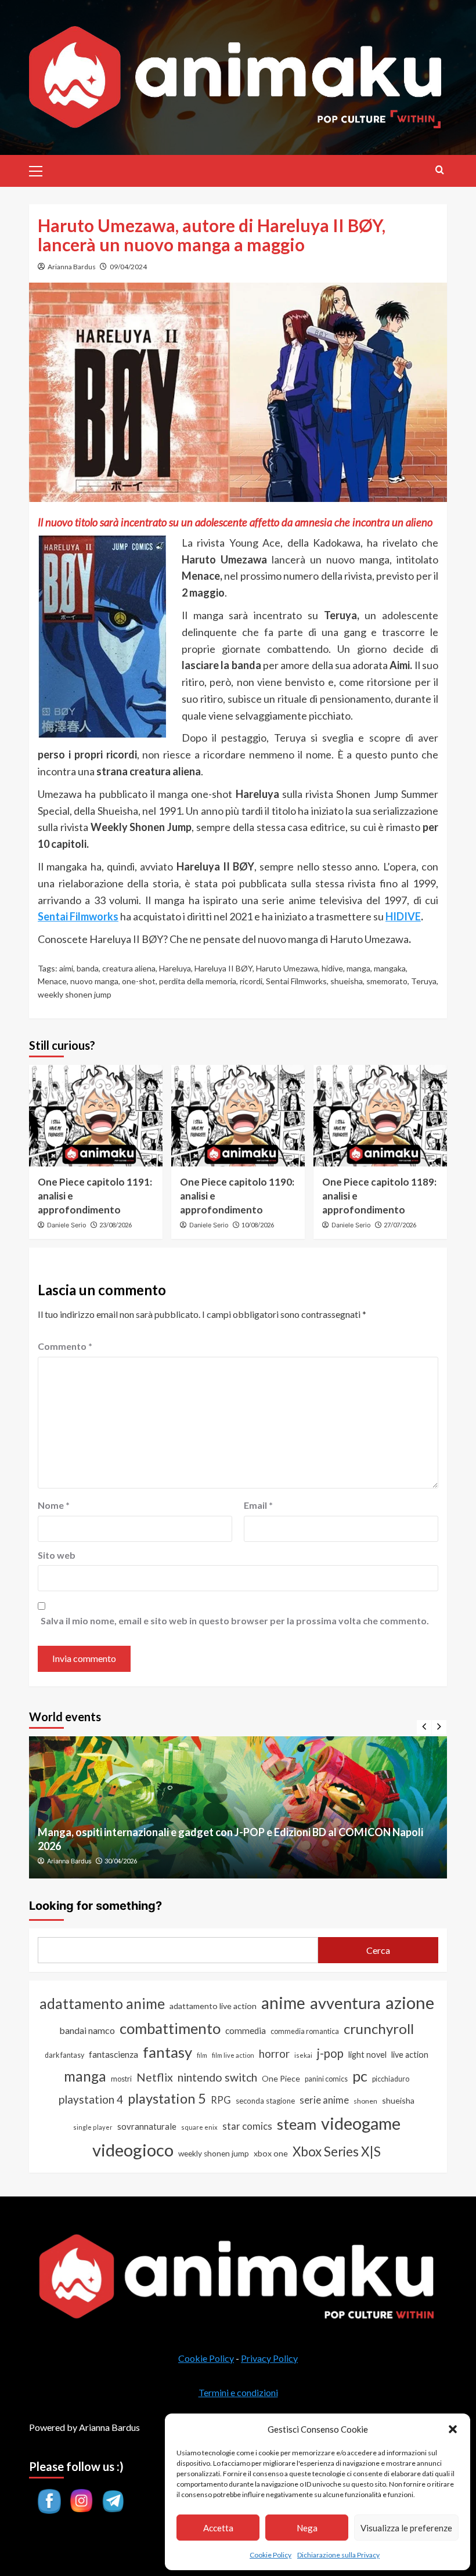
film (202, 2055)
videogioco (133, 2150)
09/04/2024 (128, 267)
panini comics (326, 2079)
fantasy (167, 2052)
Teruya (424, 981)
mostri (121, 2079)
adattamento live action (213, 2006)
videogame (361, 2123)
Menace (52, 981)
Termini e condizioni (238, 2392)
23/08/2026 (116, 1225)
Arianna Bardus (72, 267)
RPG (221, 2100)
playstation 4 (91, 2099)
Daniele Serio (67, 1225)
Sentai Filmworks (296, 981)
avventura (345, 2003)
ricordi (251, 981)
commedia (246, 2031)
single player (93, 2127)
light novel (367, 2055)
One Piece (281, 2078)
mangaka (390, 968)
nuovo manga (94, 981)
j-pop (330, 2053)
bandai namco (87, 2030)
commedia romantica (305, 2031)
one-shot (139, 981)
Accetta (218, 2528)
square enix (199, 2127)
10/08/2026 (258, 1225)
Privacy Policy (269, 2358)
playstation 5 (167, 2098)
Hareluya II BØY (223, 968)
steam (297, 2124)
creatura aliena (129, 968)
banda (88, 968)
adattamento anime (102, 2004)
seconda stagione (265, 2101)
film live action (233, 2055)
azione (410, 2002)
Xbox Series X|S (337, 2152)
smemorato (387, 981)
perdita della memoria (198, 981)
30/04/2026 (121, 1861)
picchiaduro (391, 2079)
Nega (307, 2528)
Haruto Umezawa (287, 968)
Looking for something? (95, 1906)
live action (410, 2055)
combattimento (170, 2028)
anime (283, 2003)
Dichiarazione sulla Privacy (338, 2555)
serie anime (324, 2100)
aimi (66, 968)
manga (358, 968)
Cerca (378, 1950)
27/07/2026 (400, 1225)
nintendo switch (217, 2077)
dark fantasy (64, 2055)
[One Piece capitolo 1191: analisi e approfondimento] (96, 1116)
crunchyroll (379, 2028)
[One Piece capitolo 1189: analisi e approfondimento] (380, 1116)
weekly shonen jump (75, 994)
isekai (303, 2055)
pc (360, 2076)
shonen (365, 2101)
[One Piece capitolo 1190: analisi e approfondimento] (238, 1116)
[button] (453, 2429)
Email (258, 1505)
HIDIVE (403, 916)
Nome (54, 1505)
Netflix (155, 2077)
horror (274, 2054)
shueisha (347, 981)
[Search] (440, 170)
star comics (247, 2126)
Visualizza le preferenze (406, 2528)
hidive (332, 968)
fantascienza (113, 2054)
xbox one (271, 2153)
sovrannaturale (147, 2126)
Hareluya (175, 968)
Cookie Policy (271, 2555)
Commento (65, 1346)
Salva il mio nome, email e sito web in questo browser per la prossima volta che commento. (235, 1621)
